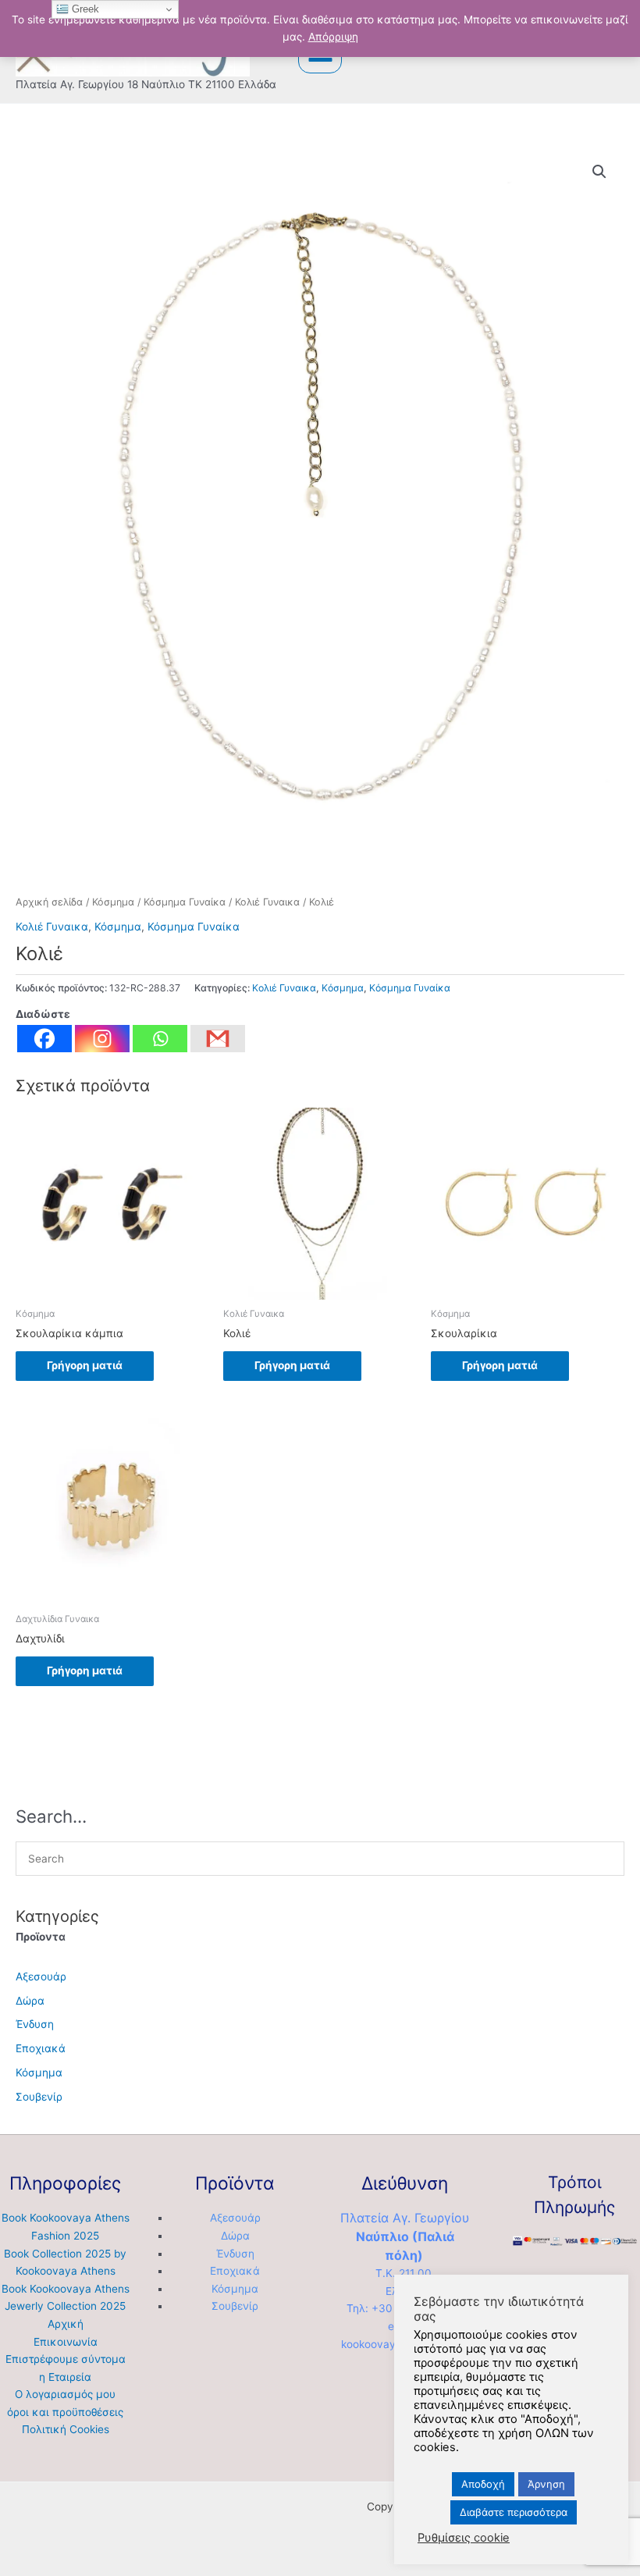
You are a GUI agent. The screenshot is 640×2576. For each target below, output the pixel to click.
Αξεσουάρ (41, 1976)
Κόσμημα (113, 902)
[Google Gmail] (218, 1039)
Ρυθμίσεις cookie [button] (464, 2538)
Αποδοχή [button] (483, 2484)
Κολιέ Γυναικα (267, 902)
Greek (84, 9)
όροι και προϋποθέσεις (65, 2412)
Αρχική (66, 2324)
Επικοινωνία (66, 2342)
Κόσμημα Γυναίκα (185, 902)
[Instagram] (102, 1039)
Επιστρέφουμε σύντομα (66, 2359)
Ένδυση (35, 2024)
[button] (599, 172)
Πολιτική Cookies (66, 2429)
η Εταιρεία (65, 2377)
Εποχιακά (41, 2048)
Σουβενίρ (39, 2097)
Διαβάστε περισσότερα (514, 2512)
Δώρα (30, 2001)
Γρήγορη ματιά (85, 1365)
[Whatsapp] (160, 1039)
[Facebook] (44, 1039)
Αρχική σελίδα (49, 902)
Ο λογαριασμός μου (65, 2394)
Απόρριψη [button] (333, 37)
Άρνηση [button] (546, 2484)
